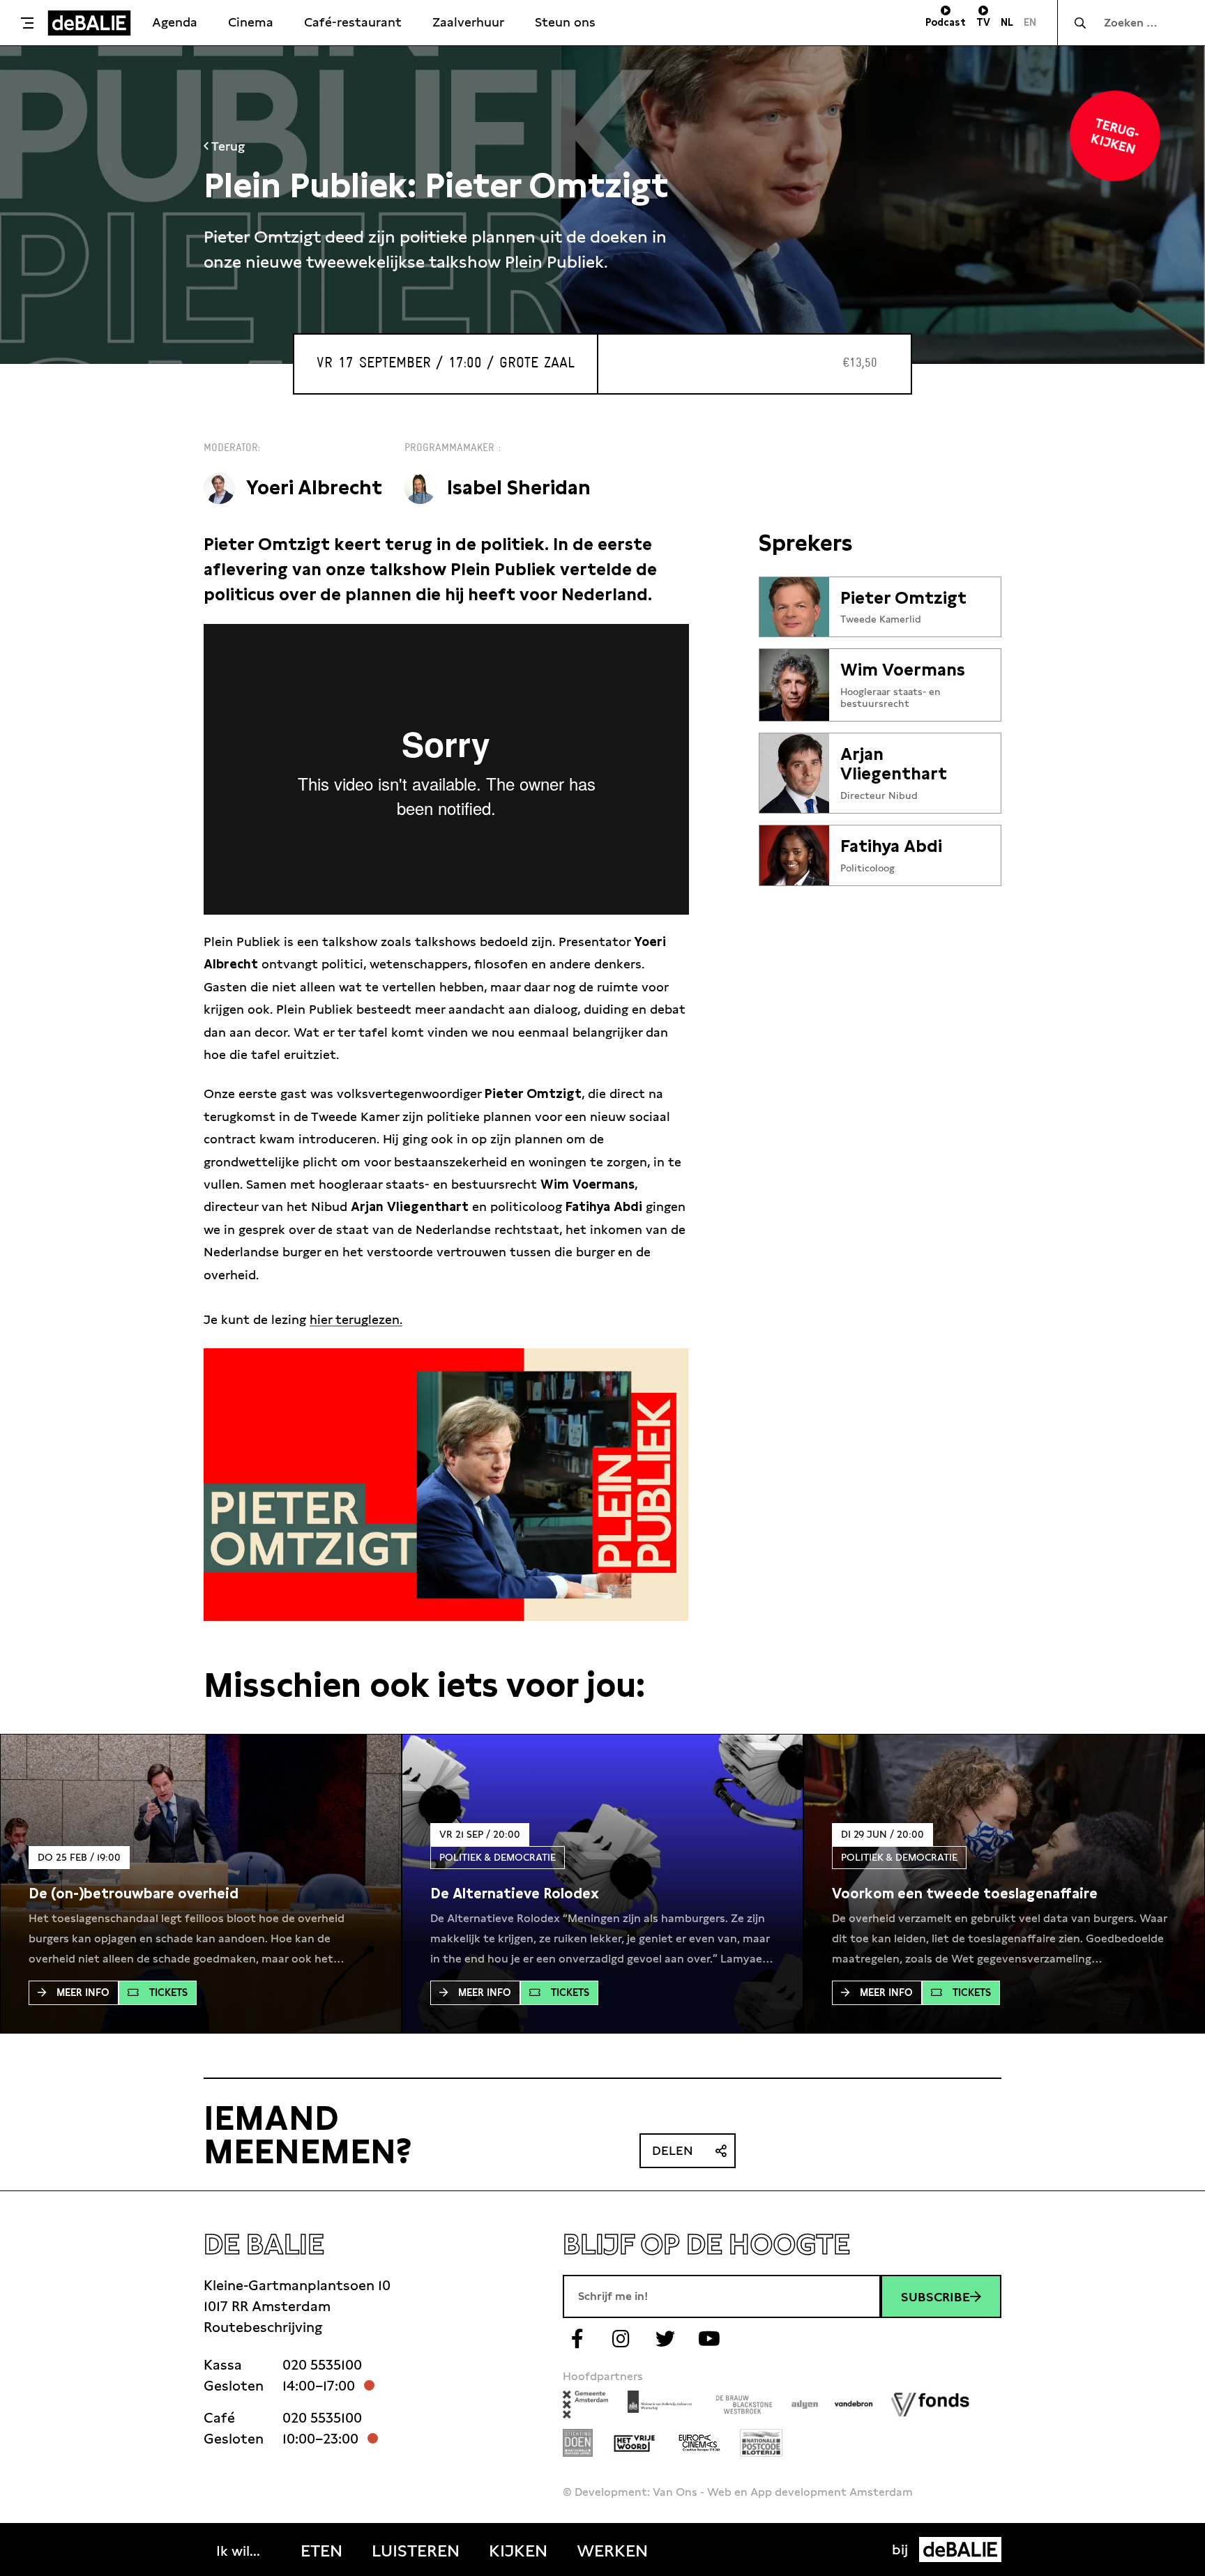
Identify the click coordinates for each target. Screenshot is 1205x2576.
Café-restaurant (353, 22)
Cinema (251, 22)
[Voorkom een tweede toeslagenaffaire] (965, 1893)
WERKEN (612, 2551)
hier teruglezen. (356, 1319)
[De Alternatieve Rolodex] (515, 1893)
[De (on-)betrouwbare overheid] (134, 1893)
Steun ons (565, 22)
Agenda (175, 22)
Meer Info (83, 1992)
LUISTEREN (416, 2551)
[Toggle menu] (27, 23)
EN (1030, 22)
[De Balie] (89, 23)
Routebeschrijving (263, 2327)
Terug (227, 146)
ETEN (321, 2551)
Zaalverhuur (468, 22)
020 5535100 (322, 2365)
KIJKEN (518, 2551)
